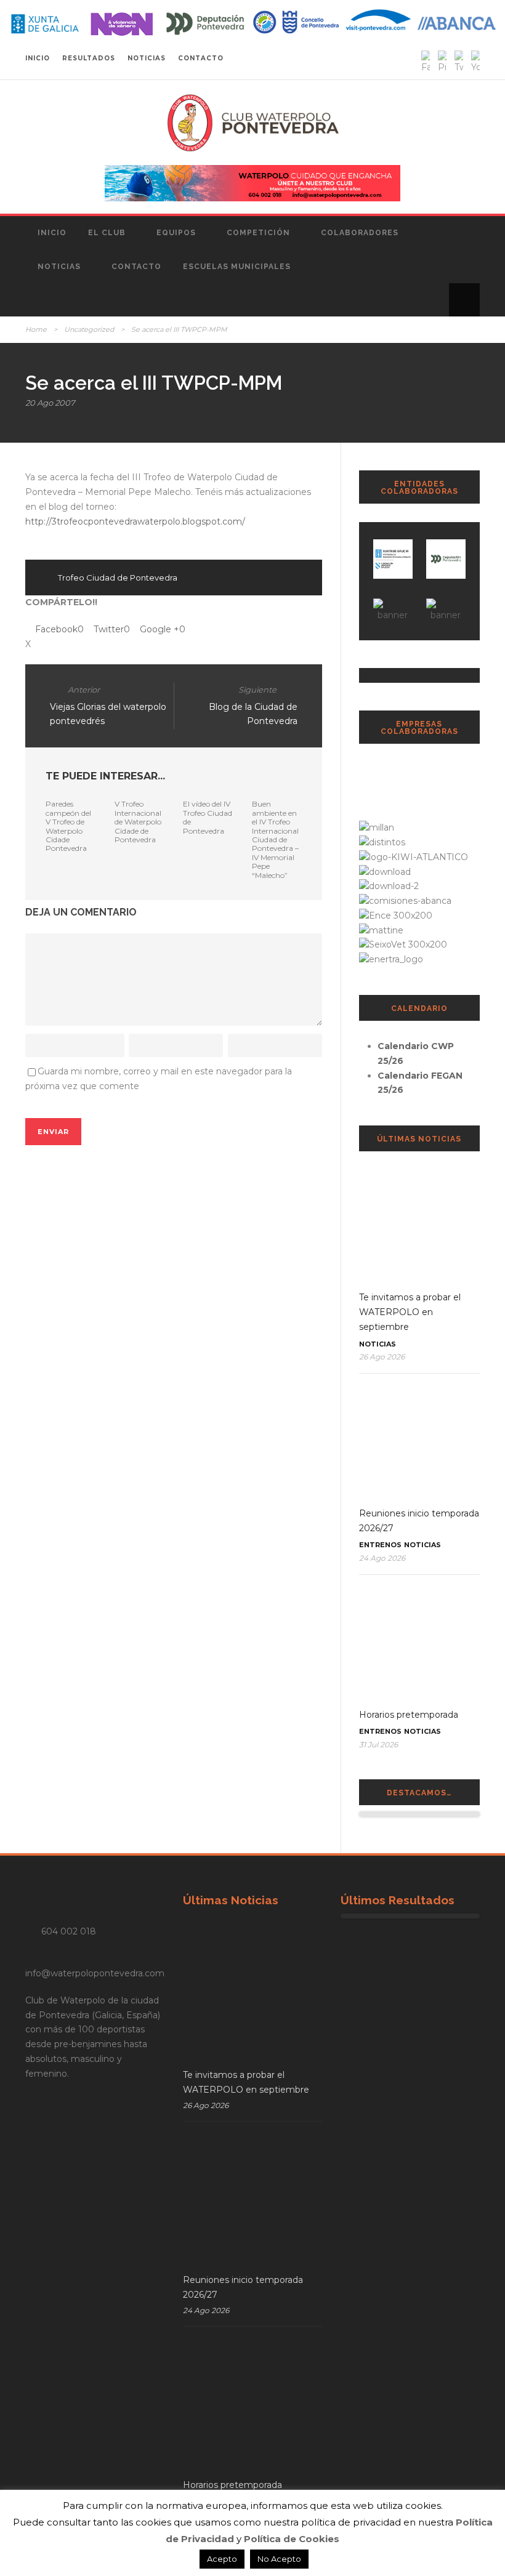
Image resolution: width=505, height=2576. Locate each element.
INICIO (38, 58)
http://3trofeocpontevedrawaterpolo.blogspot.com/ (135, 521)
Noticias (59, 267)
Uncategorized (89, 329)
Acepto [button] (222, 2559)
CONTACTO (201, 58)
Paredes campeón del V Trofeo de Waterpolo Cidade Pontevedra (68, 826)
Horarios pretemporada (409, 1715)
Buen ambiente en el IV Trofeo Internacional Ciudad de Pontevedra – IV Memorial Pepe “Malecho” (275, 839)
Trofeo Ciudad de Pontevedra (118, 578)
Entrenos (380, 1545)
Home (36, 329)
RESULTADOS (89, 58)
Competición (258, 233)
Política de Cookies (292, 2539)
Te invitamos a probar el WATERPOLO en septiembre (410, 1312)
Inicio (52, 233)
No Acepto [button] (279, 2559)
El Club (107, 233)
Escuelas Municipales (237, 267)
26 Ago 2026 (382, 1357)
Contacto (136, 267)
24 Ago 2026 (382, 1558)
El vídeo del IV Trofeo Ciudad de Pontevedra (208, 817)
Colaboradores (360, 233)
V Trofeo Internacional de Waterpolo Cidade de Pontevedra (138, 822)
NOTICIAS (147, 58)
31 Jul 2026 (378, 1745)
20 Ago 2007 (50, 403)
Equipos (176, 233)
